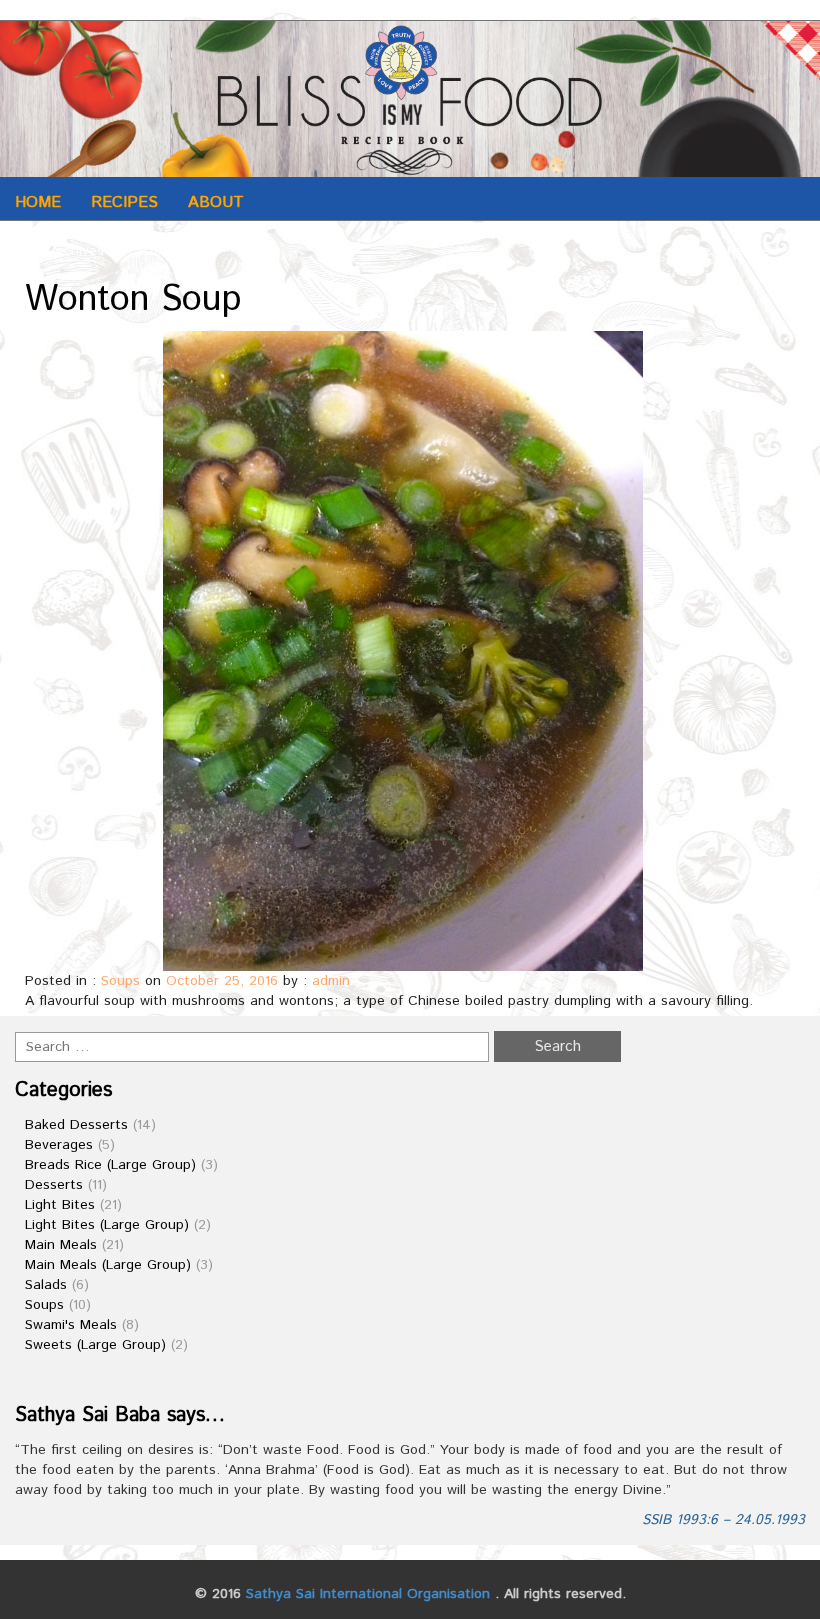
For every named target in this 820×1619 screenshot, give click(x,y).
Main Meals (61, 1245)
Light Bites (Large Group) (107, 1225)
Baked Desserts (76, 1125)
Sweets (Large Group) (95, 1345)
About (216, 202)
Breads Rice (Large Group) (110, 1165)
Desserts (54, 1185)
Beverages (59, 1145)
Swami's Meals (71, 1325)
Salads (46, 1285)
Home (38, 202)
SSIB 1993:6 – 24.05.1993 (723, 1520)
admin (331, 981)
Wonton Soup (133, 300)
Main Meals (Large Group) (108, 1265)
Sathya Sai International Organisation (368, 1594)
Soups (120, 981)
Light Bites (60, 1205)
